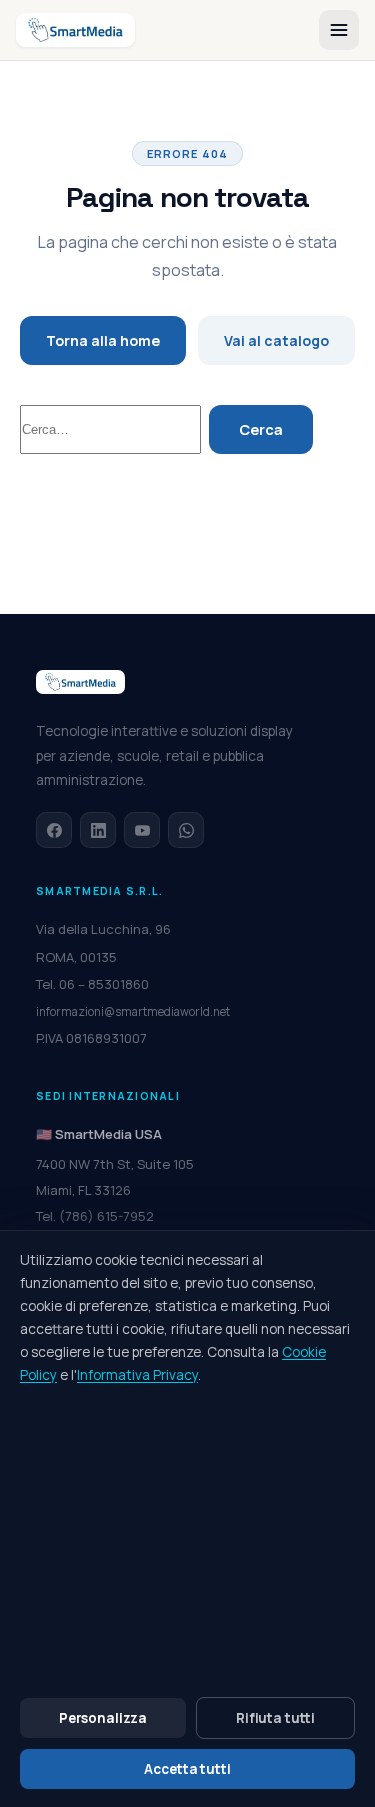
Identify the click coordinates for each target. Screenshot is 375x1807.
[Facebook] (54, 830)
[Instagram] (142, 830)
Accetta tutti (187, 1769)
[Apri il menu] (339, 30)
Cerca (261, 429)
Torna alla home (103, 340)
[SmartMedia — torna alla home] (75, 30)
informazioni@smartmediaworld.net (133, 1011)
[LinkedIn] (98, 830)
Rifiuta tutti (275, 1718)
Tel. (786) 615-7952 (95, 1216)
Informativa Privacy (137, 1375)
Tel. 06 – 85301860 (92, 984)
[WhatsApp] (186, 830)
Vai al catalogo (276, 340)
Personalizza (103, 1718)
